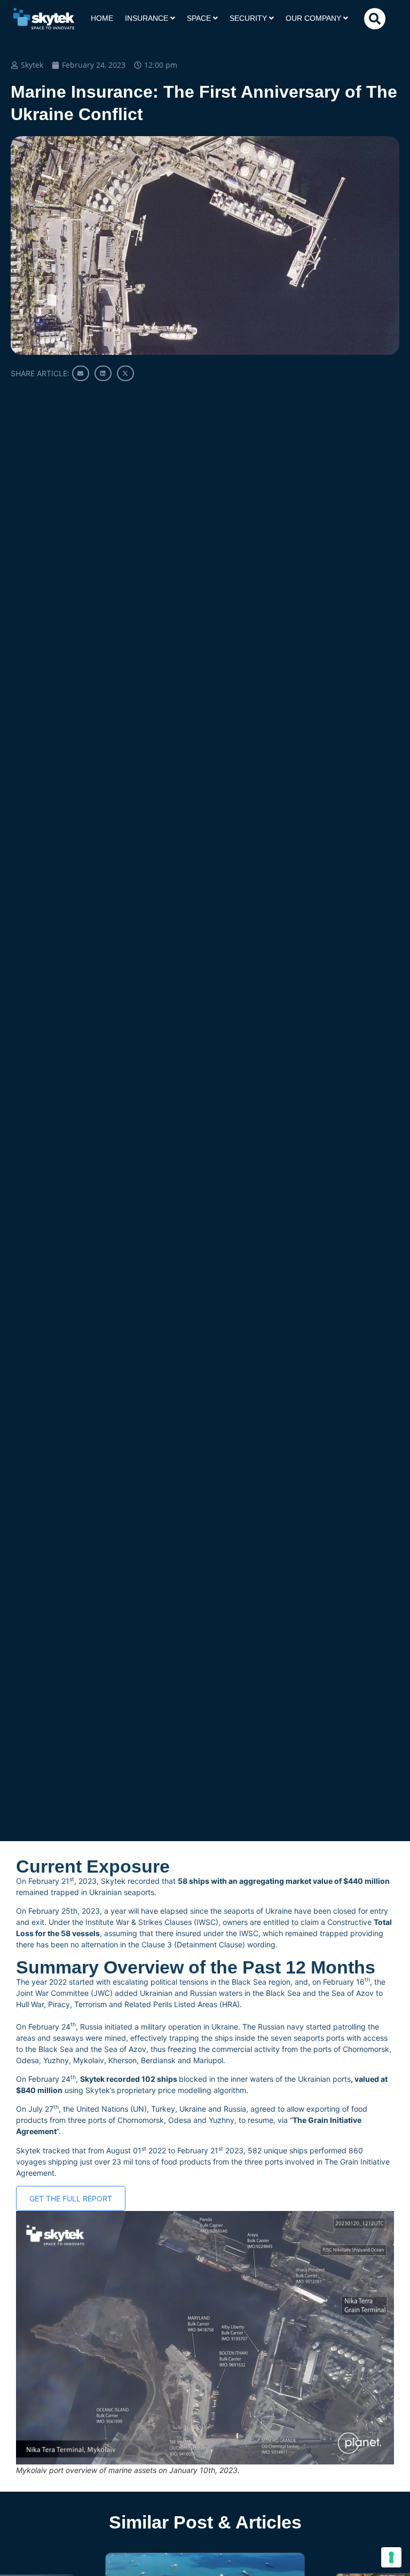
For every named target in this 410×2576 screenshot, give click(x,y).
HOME (102, 18)
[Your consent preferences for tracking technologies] (391, 2557)
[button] (375, 19)
